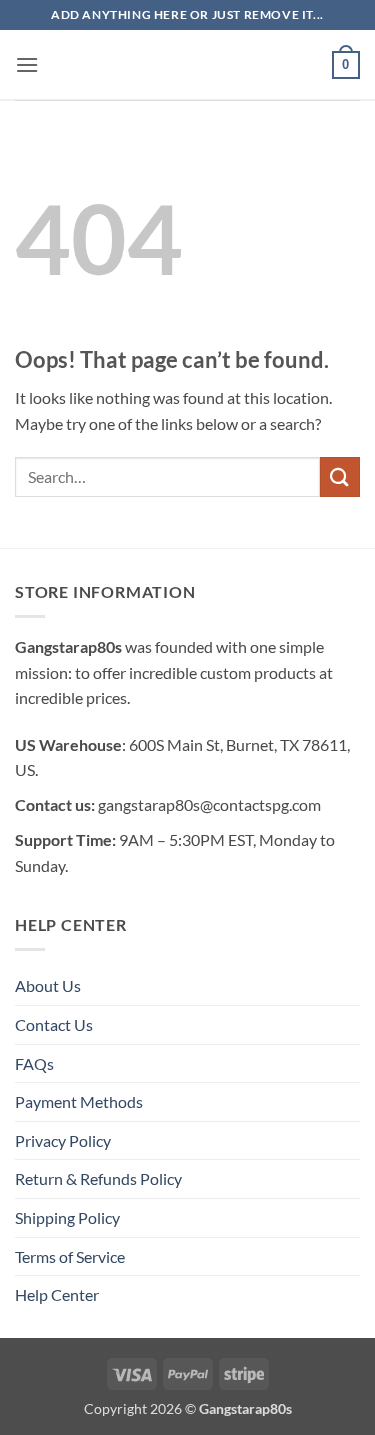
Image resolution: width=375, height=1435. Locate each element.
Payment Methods (79, 1101)
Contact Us (54, 1024)
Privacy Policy (63, 1140)
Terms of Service (70, 1256)
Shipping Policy (67, 1217)
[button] (27, 64)
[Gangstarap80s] (188, 65)
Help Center (57, 1294)
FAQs (34, 1063)
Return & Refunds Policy (98, 1178)
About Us (48, 985)
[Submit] (340, 476)
